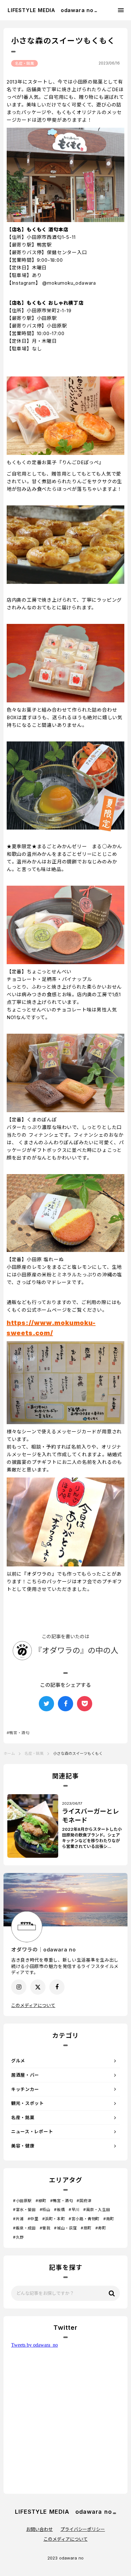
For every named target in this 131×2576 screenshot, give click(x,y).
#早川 (74, 2210)
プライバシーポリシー (83, 2529)
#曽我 (45, 2228)
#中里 (33, 2219)
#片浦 (18, 2219)
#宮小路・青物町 (84, 2219)
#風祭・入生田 (97, 2210)
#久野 (18, 2237)
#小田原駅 (22, 2201)
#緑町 (41, 2201)
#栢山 (45, 2210)
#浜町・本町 (54, 2219)
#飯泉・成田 (24, 2228)
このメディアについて (33, 2005)
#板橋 (59, 2210)
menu (121, 10)
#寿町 (101, 2228)
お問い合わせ (39, 2529)
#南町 (109, 2219)
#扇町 (86, 2228)
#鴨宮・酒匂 (62, 2201)
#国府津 (84, 2201)
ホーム (9, 1753)
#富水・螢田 (24, 2210)
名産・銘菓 (24, 63)
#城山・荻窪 (65, 2228)
